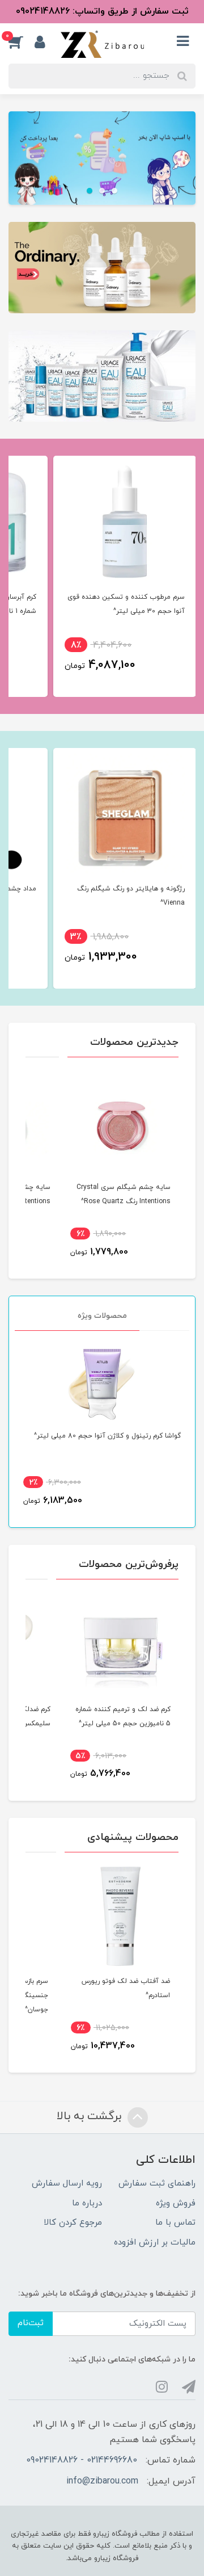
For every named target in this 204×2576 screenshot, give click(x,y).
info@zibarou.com (102, 2481)
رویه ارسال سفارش (67, 2184)
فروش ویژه (176, 2203)
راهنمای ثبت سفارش (157, 2184)
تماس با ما (175, 2223)
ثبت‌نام (31, 2323)
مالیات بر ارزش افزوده (155, 2243)
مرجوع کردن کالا (73, 2223)
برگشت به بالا (91, 2116)
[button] (22, 42)
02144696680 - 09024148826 (82, 2460)
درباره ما (87, 2203)
